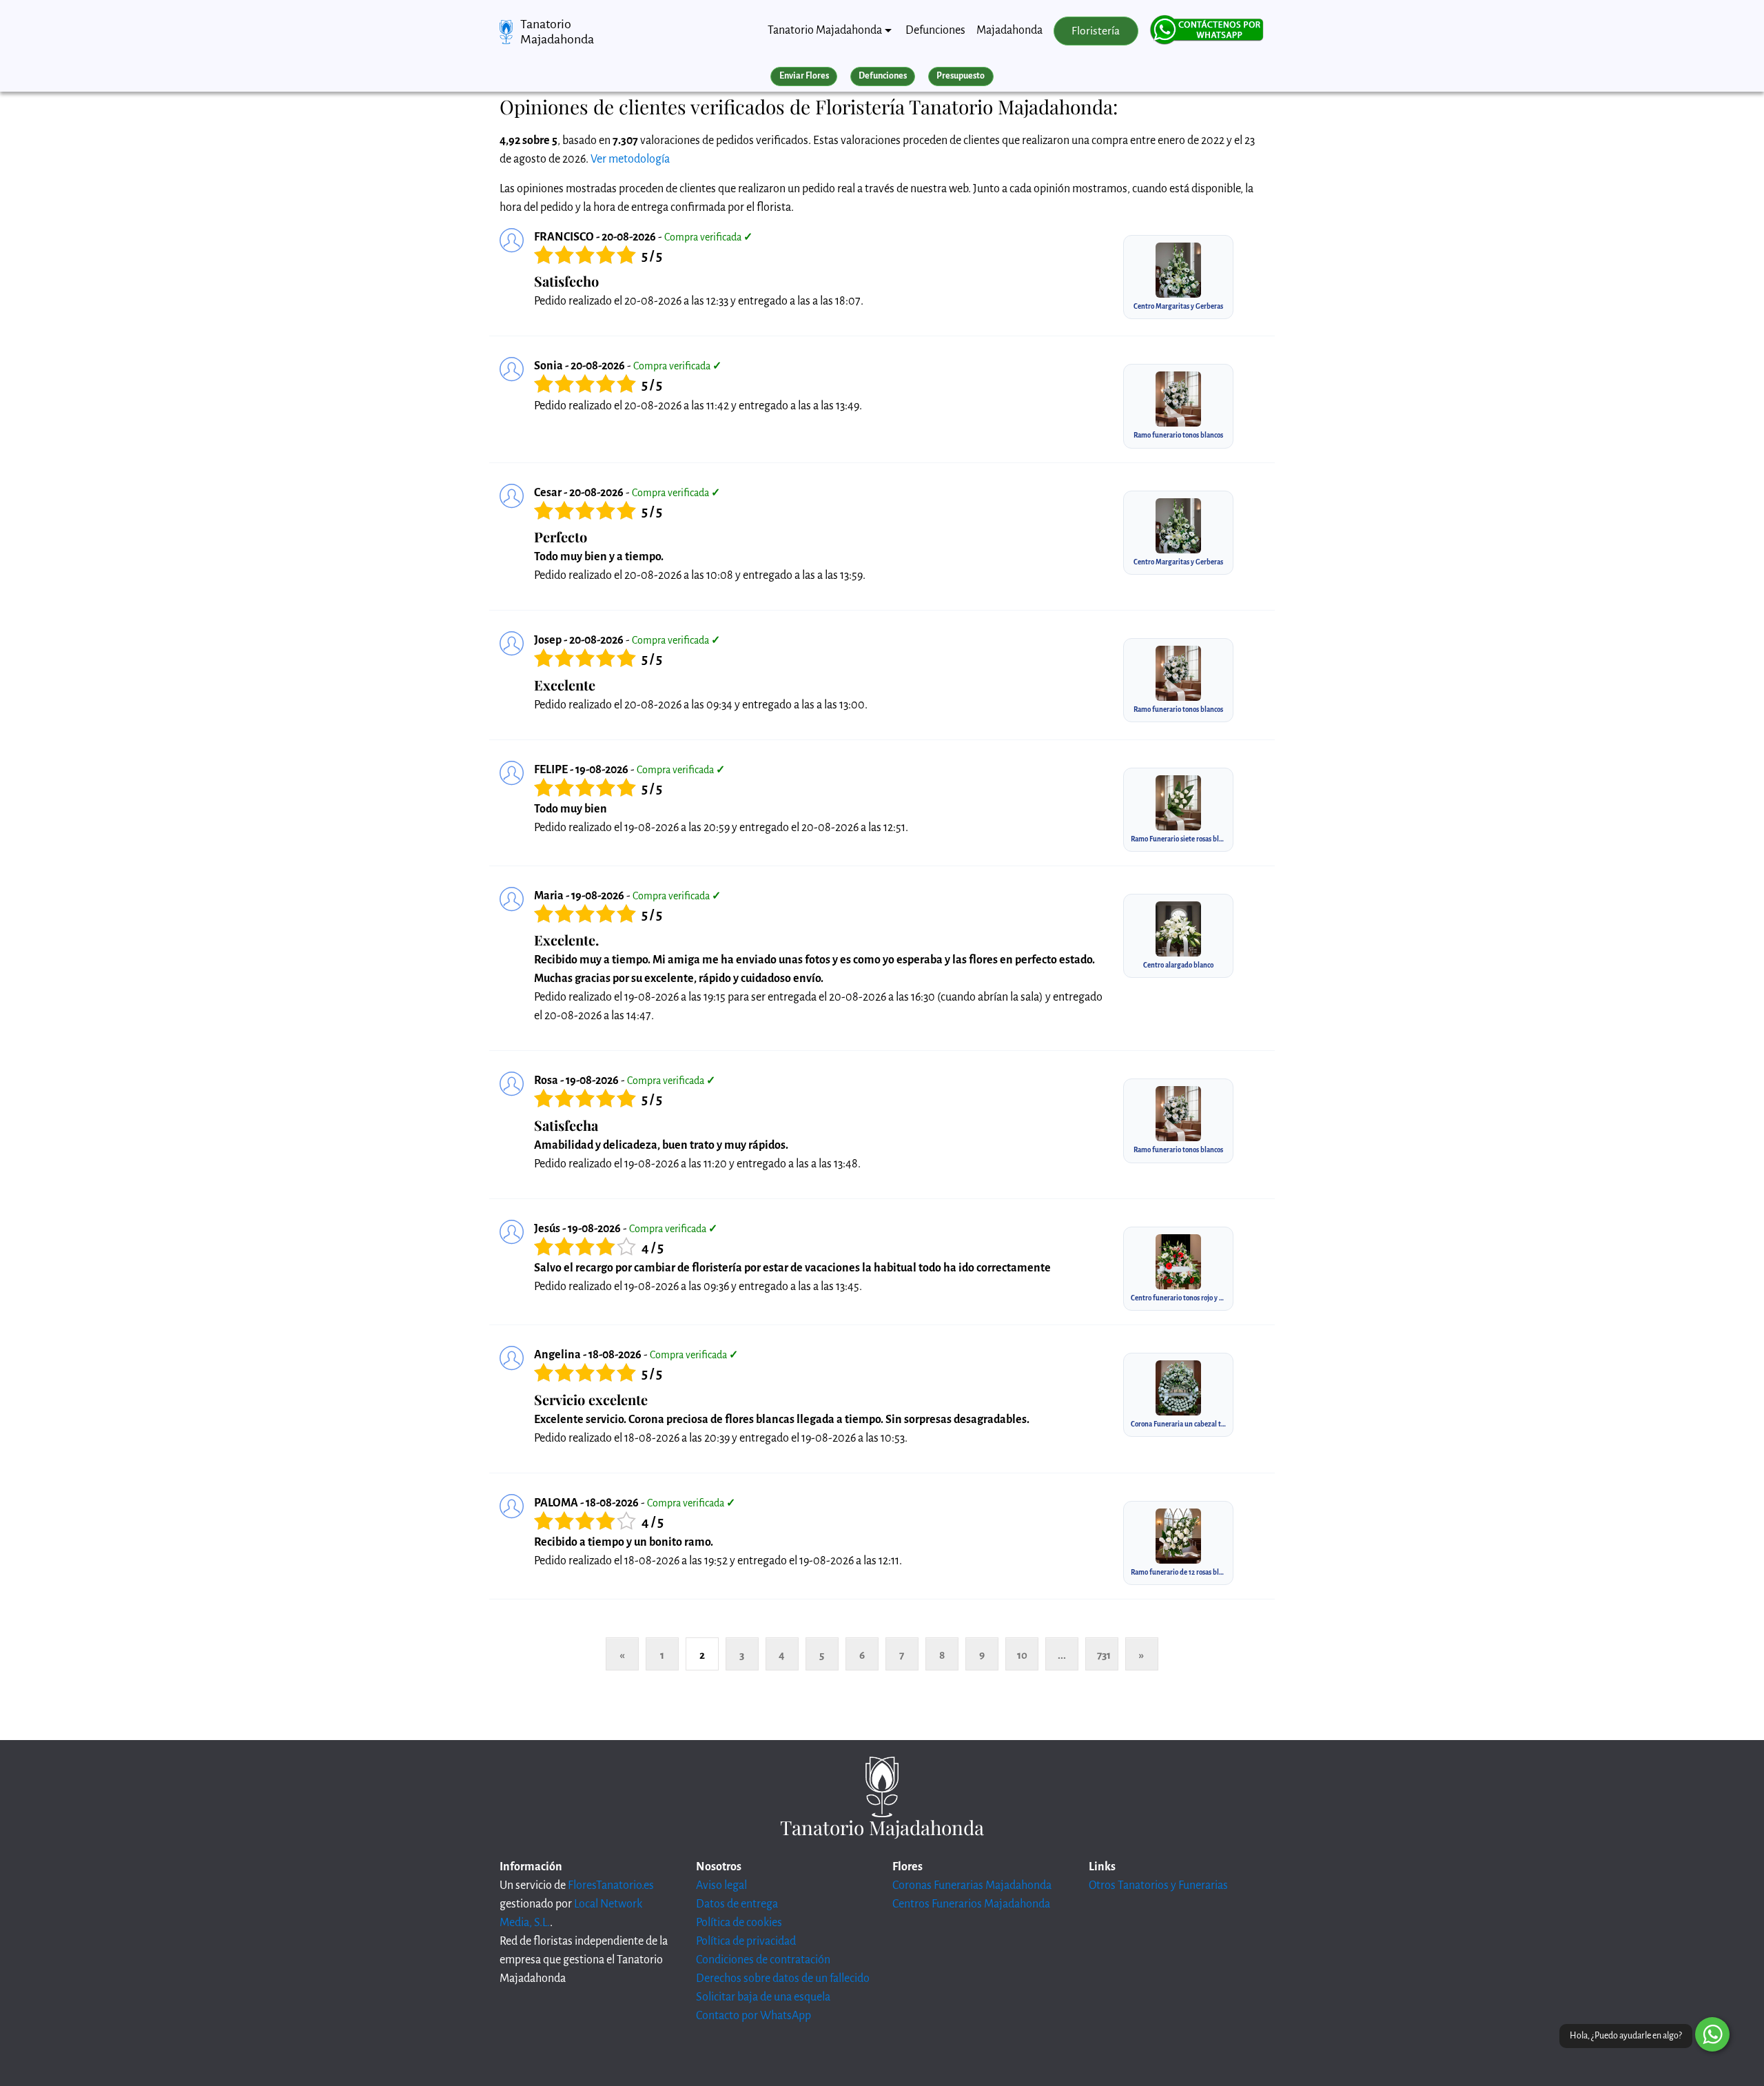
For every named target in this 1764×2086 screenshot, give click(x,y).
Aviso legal (721, 1885)
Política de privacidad (746, 1941)
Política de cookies (739, 1923)
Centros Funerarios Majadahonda (971, 1904)
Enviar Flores (804, 76)
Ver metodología (630, 159)
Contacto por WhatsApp (753, 2016)
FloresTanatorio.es (611, 1885)
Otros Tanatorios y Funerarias (1158, 1885)
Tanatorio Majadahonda (557, 32)
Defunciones (935, 30)
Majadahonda (1009, 30)
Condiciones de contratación (763, 1960)
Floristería (1096, 31)
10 (1022, 1655)
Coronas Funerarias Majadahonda (972, 1885)
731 (1104, 1655)
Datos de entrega (737, 1904)
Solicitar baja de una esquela (763, 1997)
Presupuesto (961, 76)
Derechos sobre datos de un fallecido (783, 1978)
